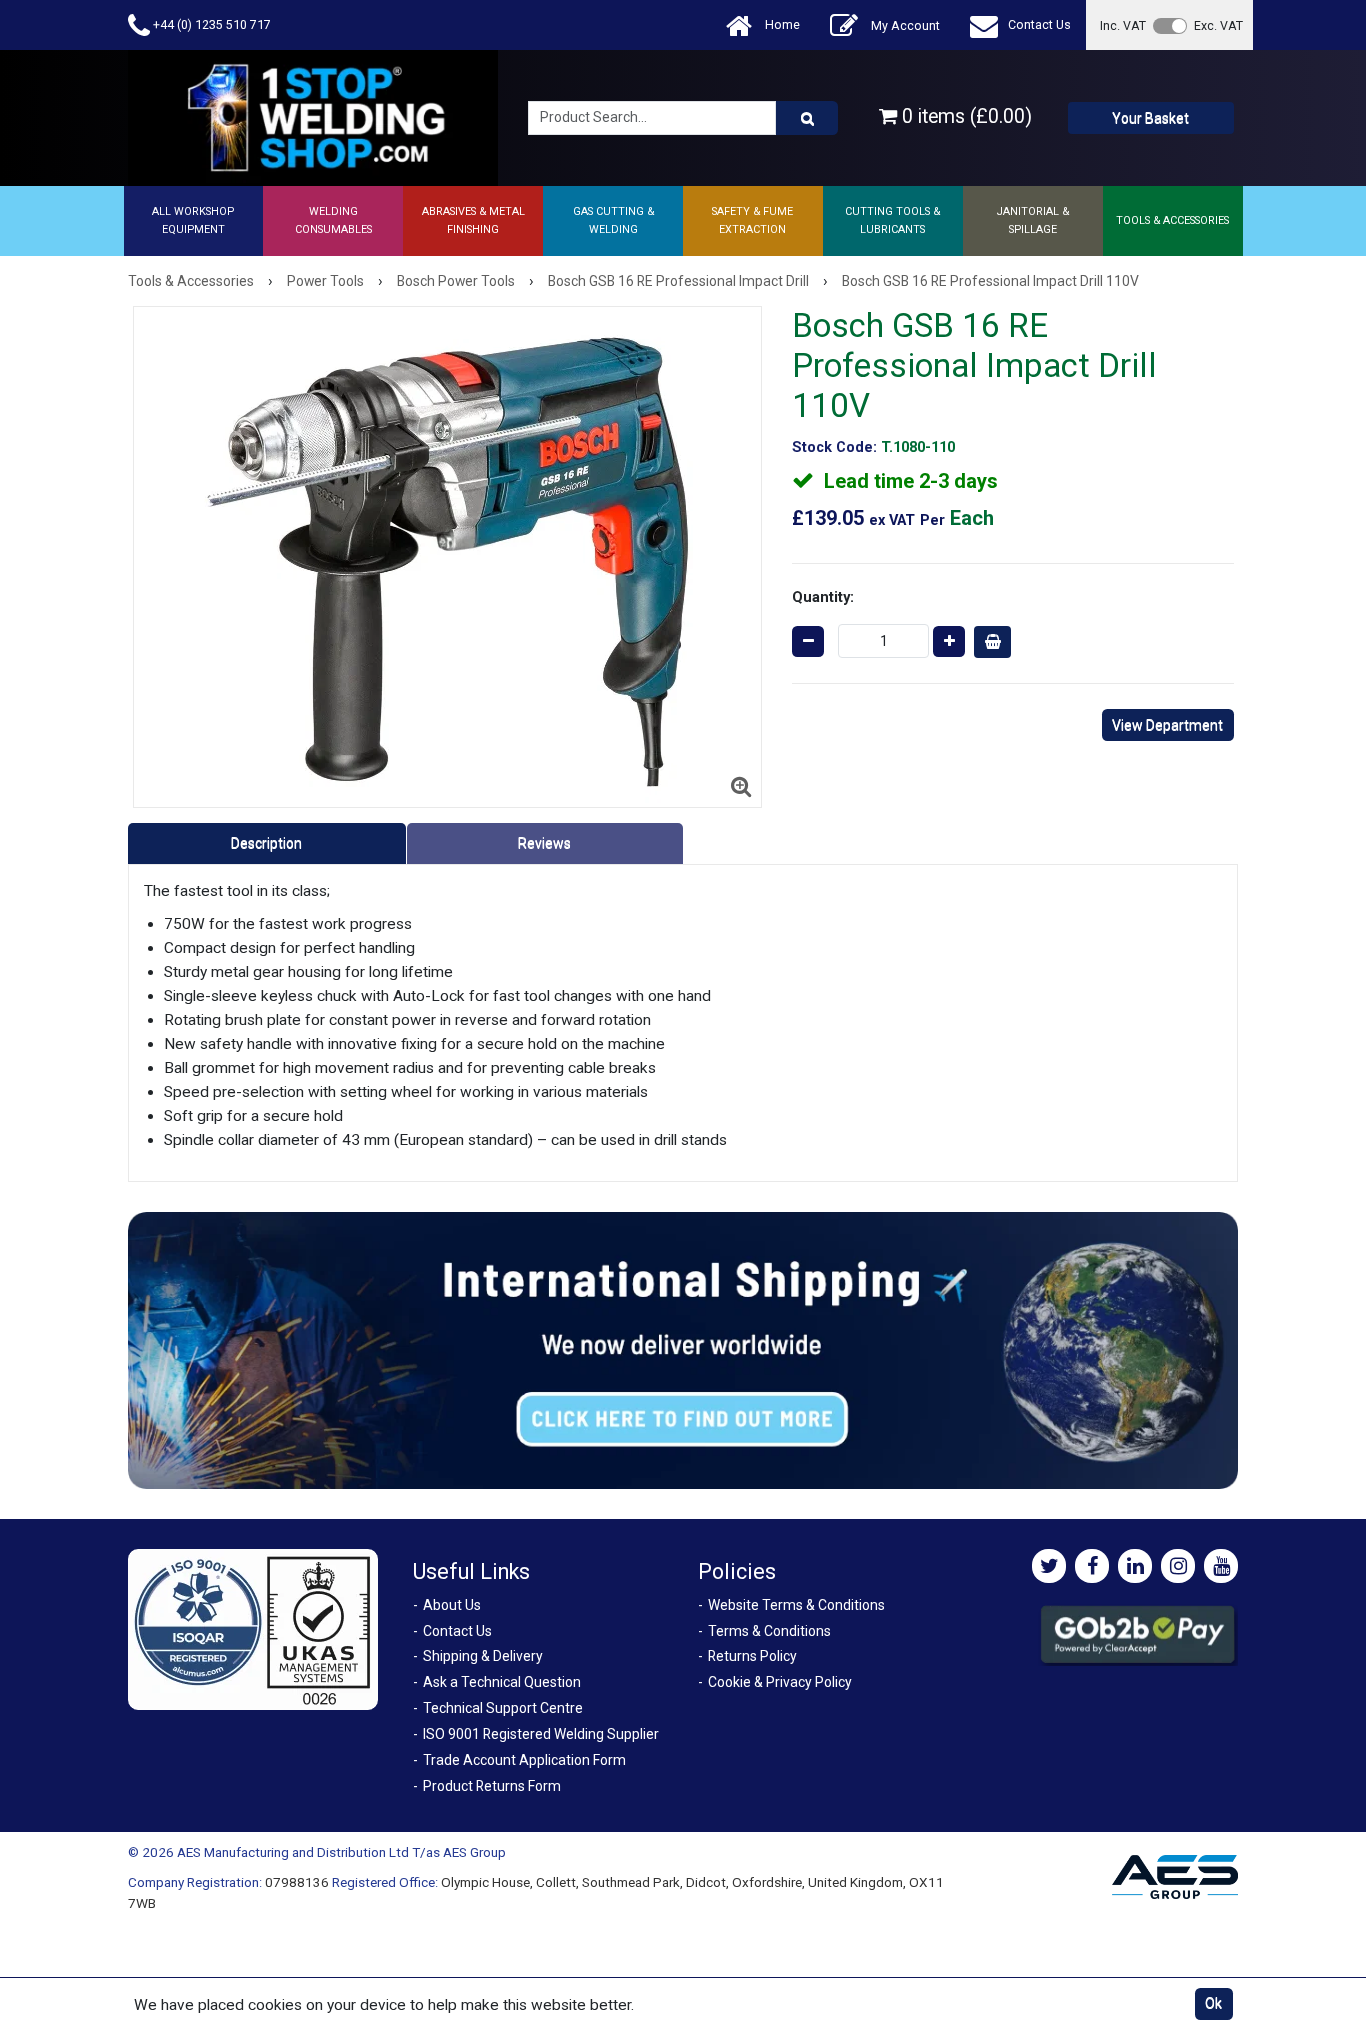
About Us (452, 1605)
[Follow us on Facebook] (1092, 1566)
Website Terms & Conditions (796, 1605)
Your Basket (1150, 118)
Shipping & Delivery (483, 1656)
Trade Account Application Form (524, 1760)
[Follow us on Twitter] (1049, 1566)
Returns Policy (752, 1656)
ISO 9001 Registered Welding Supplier (541, 1734)
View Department (1167, 725)
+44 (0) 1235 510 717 (210, 24)
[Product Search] (807, 118)
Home (781, 24)
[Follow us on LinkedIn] (1135, 1566)
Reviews (544, 843)
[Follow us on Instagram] (1178, 1566)
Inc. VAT (1123, 25)
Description (266, 843)
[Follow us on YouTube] (1221, 1566)
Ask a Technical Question (502, 1682)
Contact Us (1039, 24)
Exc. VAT (1218, 25)
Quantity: (823, 597)
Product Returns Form (492, 1786)
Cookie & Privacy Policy (780, 1682)
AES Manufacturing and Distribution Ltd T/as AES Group (341, 1852)
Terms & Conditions (769, 1631)
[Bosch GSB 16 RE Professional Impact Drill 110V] (448, 557)
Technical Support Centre (503, 1708)
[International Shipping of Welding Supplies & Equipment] (683, 1349)
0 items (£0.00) (964, 116)
